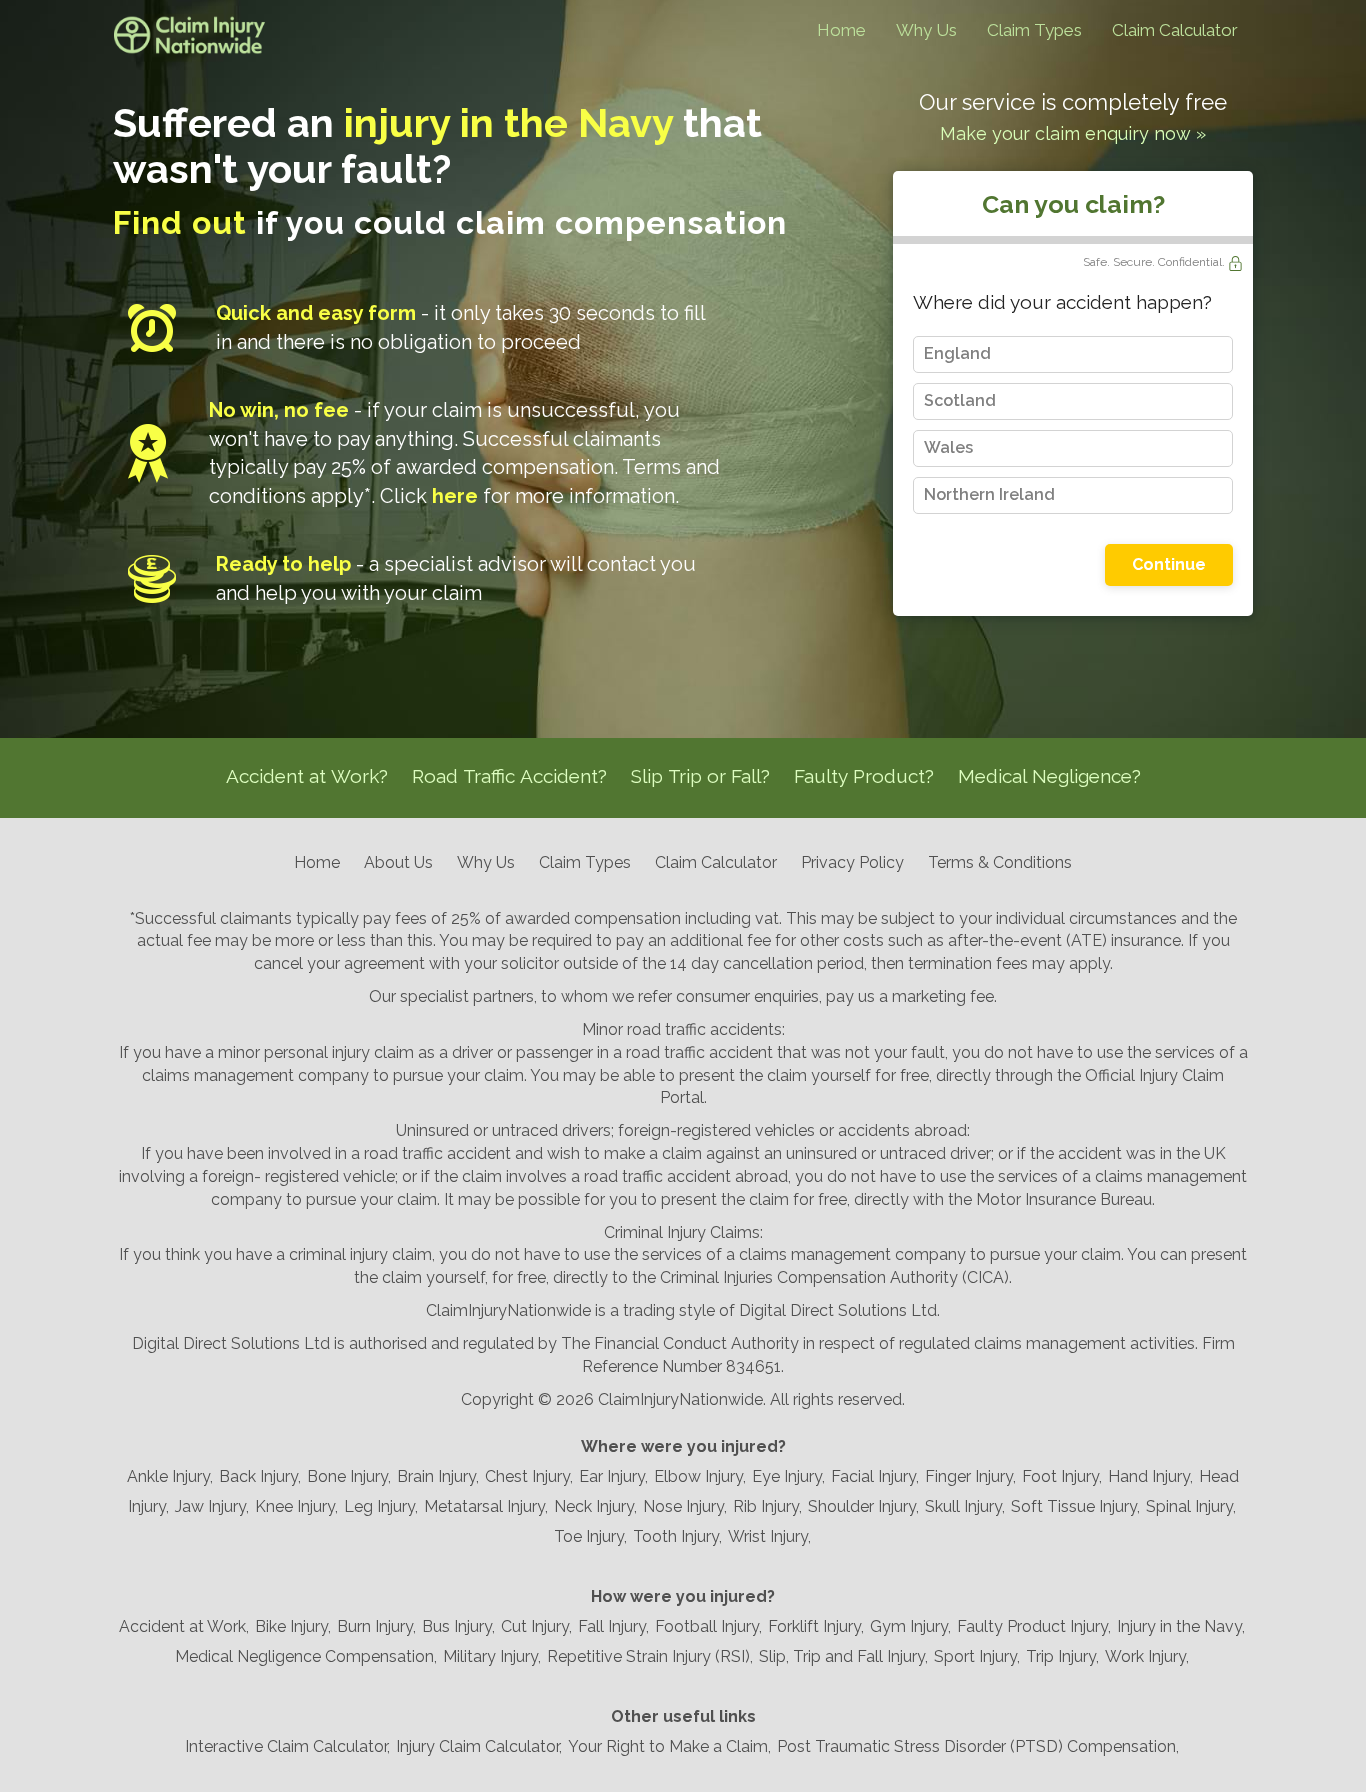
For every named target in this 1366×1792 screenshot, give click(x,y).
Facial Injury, (875, 1476)
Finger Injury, (970, 1476)
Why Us (926, 30)
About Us (398, 862)
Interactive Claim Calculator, (287, 1746)
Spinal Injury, (1191, 1506)
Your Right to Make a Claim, (669, 1746)
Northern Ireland (989, 494)
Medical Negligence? (1049, 776)
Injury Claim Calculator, (479, 1746)
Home (841, 30)
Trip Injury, (1062, 1656)
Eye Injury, (788, 1476)
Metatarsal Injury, (486, 1506)
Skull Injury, (965, 1506)
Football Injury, (708, 1626)
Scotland (960, 400)
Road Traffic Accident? (509, 776)
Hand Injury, (1150, 1476)
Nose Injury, (685, 1506)
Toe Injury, (590, 1536)
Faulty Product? (864, 776)
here (455, 496)
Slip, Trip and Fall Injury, (843, 1656)
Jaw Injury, (212, 1506)
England (957, 353)
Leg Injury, (381, 1506)
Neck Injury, (595, 1506)
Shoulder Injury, (863, 1506)
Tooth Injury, (677, 1536)
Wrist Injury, (769, 1536)
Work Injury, (1147, 1656)
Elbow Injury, (700, 1476)
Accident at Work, (184, 1626)
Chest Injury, (529, 1476)
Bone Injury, (349, 1476)
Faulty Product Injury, (1034, 1626)
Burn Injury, (376, 1626)
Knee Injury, (296, 1506)
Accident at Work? (307, 776)
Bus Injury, (458, 1626)
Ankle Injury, (170, 1476)
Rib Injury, (767, 1506)
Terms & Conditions (1000, 862)
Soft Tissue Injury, (1075, 1506)
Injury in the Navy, (1181, 1626)
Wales (948, 447)
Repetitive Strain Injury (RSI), (650, 1656)
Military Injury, (492, 1656)
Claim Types (1034, 30)
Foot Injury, (1062, 1476)
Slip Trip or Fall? (700, 776)
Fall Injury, (613, 1626)
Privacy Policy (852, 862)
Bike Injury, (293, 1626)
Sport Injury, (977, 1656)
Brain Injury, (438, 1476)
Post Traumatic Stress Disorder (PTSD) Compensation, (978, 1746)
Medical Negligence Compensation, (306, 1656)
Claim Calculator (1175, 30)
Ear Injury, (613, 1476)
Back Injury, (260, 1476)
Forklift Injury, (816, 1626)
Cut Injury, (536, 1626)
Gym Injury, (910, 1626)
